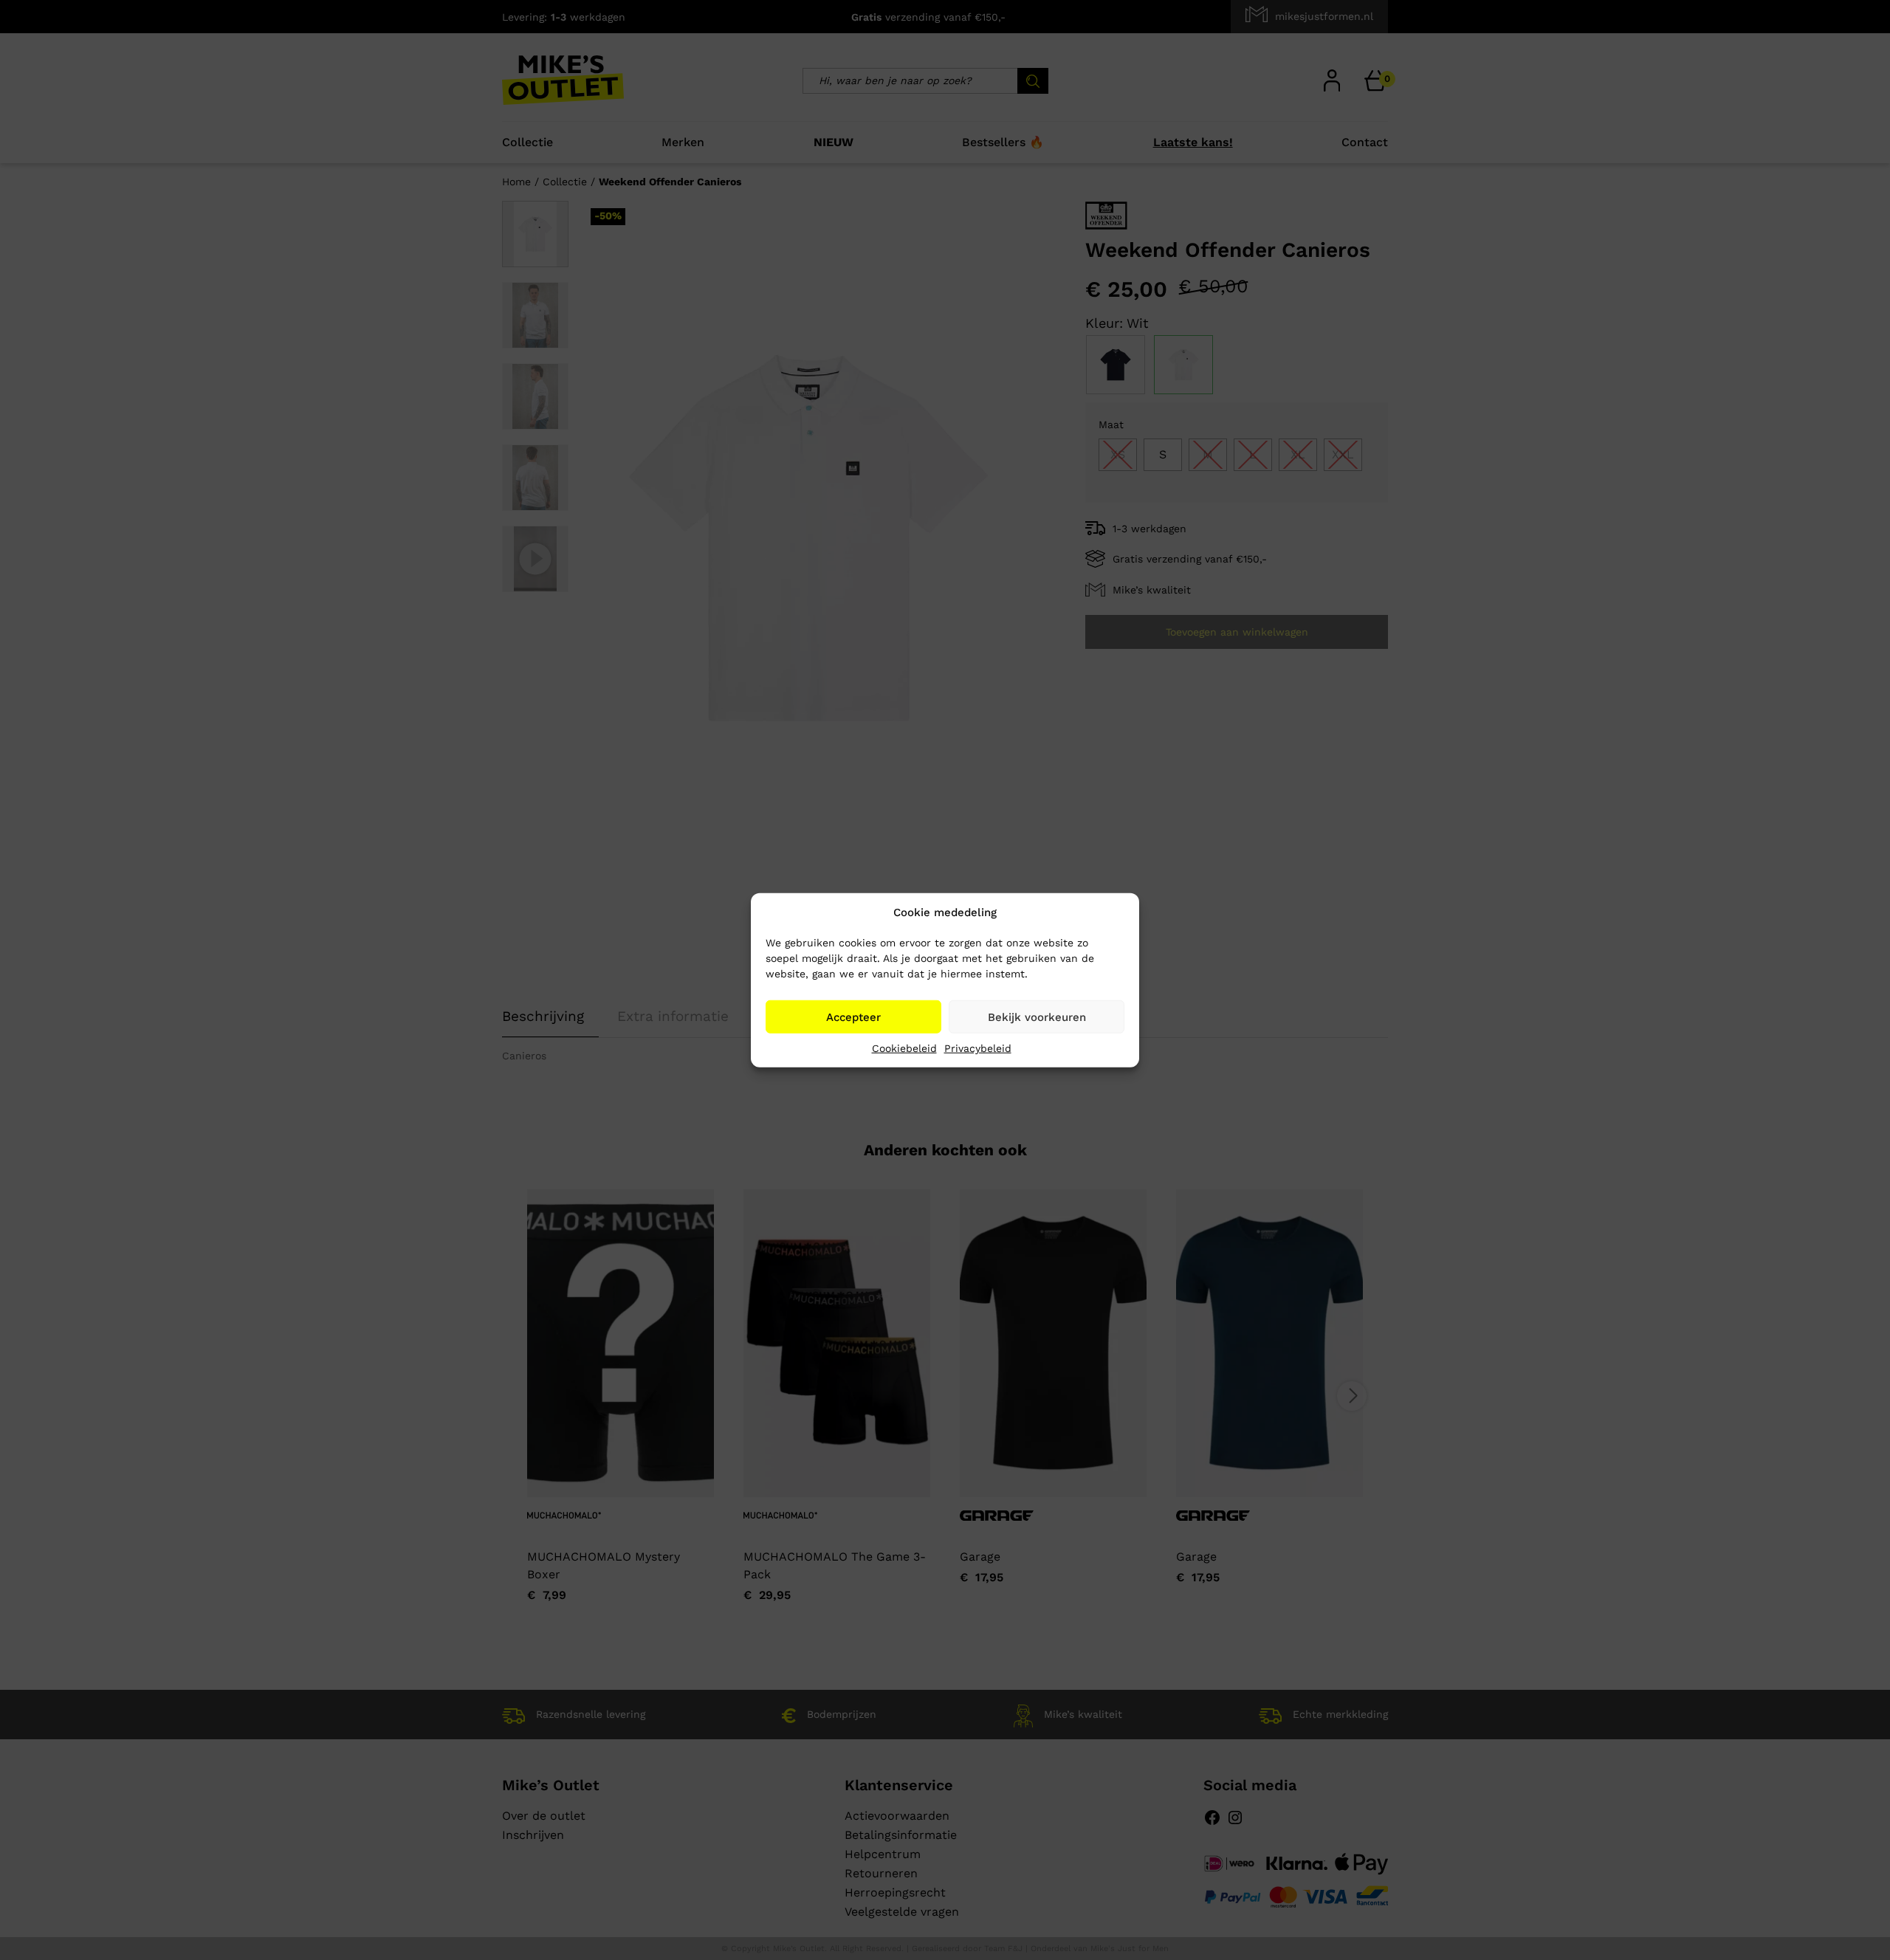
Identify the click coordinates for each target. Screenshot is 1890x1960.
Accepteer (853, 1017)
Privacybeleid (978, 1048)
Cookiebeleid (904, 1048)
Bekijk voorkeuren (1037, 1017)
